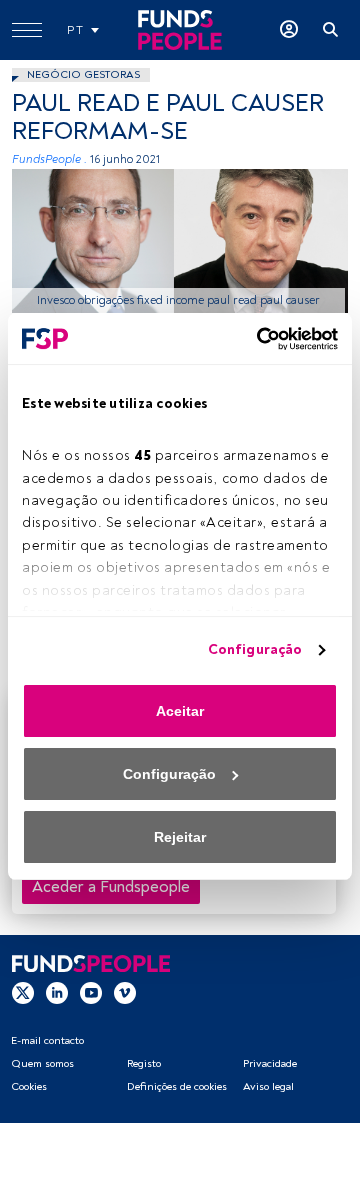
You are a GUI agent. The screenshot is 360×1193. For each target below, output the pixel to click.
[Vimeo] (125, 992)
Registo (144, 1063)
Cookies (29, 1086)
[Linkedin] (57, 992)
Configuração (255, 649)
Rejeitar (180, 837)
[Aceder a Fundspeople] (289, 30)
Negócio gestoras (83, 74)
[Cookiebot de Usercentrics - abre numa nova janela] (255, 339)
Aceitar (180, 711)
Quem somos (42, 1063)
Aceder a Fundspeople (111, 887)
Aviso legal (268, 1086)
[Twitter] (23, 992)
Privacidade (270, 1063)
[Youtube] (91, 992)
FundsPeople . (49, 159)
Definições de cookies (177, 1086)
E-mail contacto (47, 1040)
